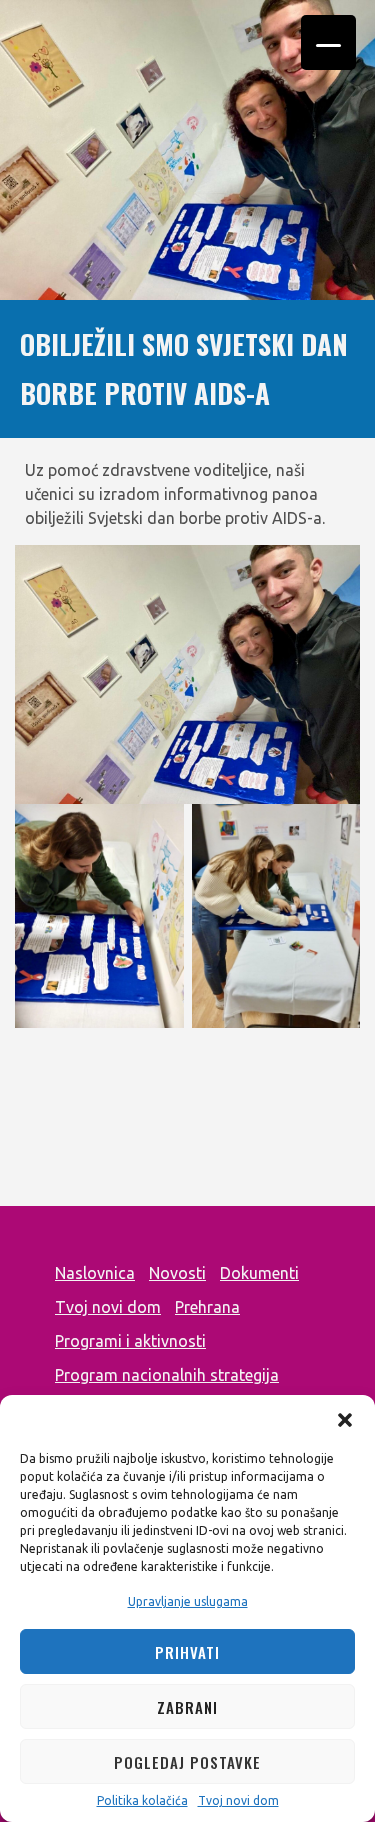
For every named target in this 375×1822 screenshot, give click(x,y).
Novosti (177, 1273)
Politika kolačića (142, 1800)
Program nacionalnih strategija (167, 1375)
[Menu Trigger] (328, 42)
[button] (345, 1420)
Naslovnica (95, 1273)
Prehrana (207, 1307)
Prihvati (187, 1652)
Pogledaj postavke (187, 1762)
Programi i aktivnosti (130, 1341)
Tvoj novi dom (238, 1800)
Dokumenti (259, 1273)
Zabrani (187, 1707)
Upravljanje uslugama (188, 1601)
